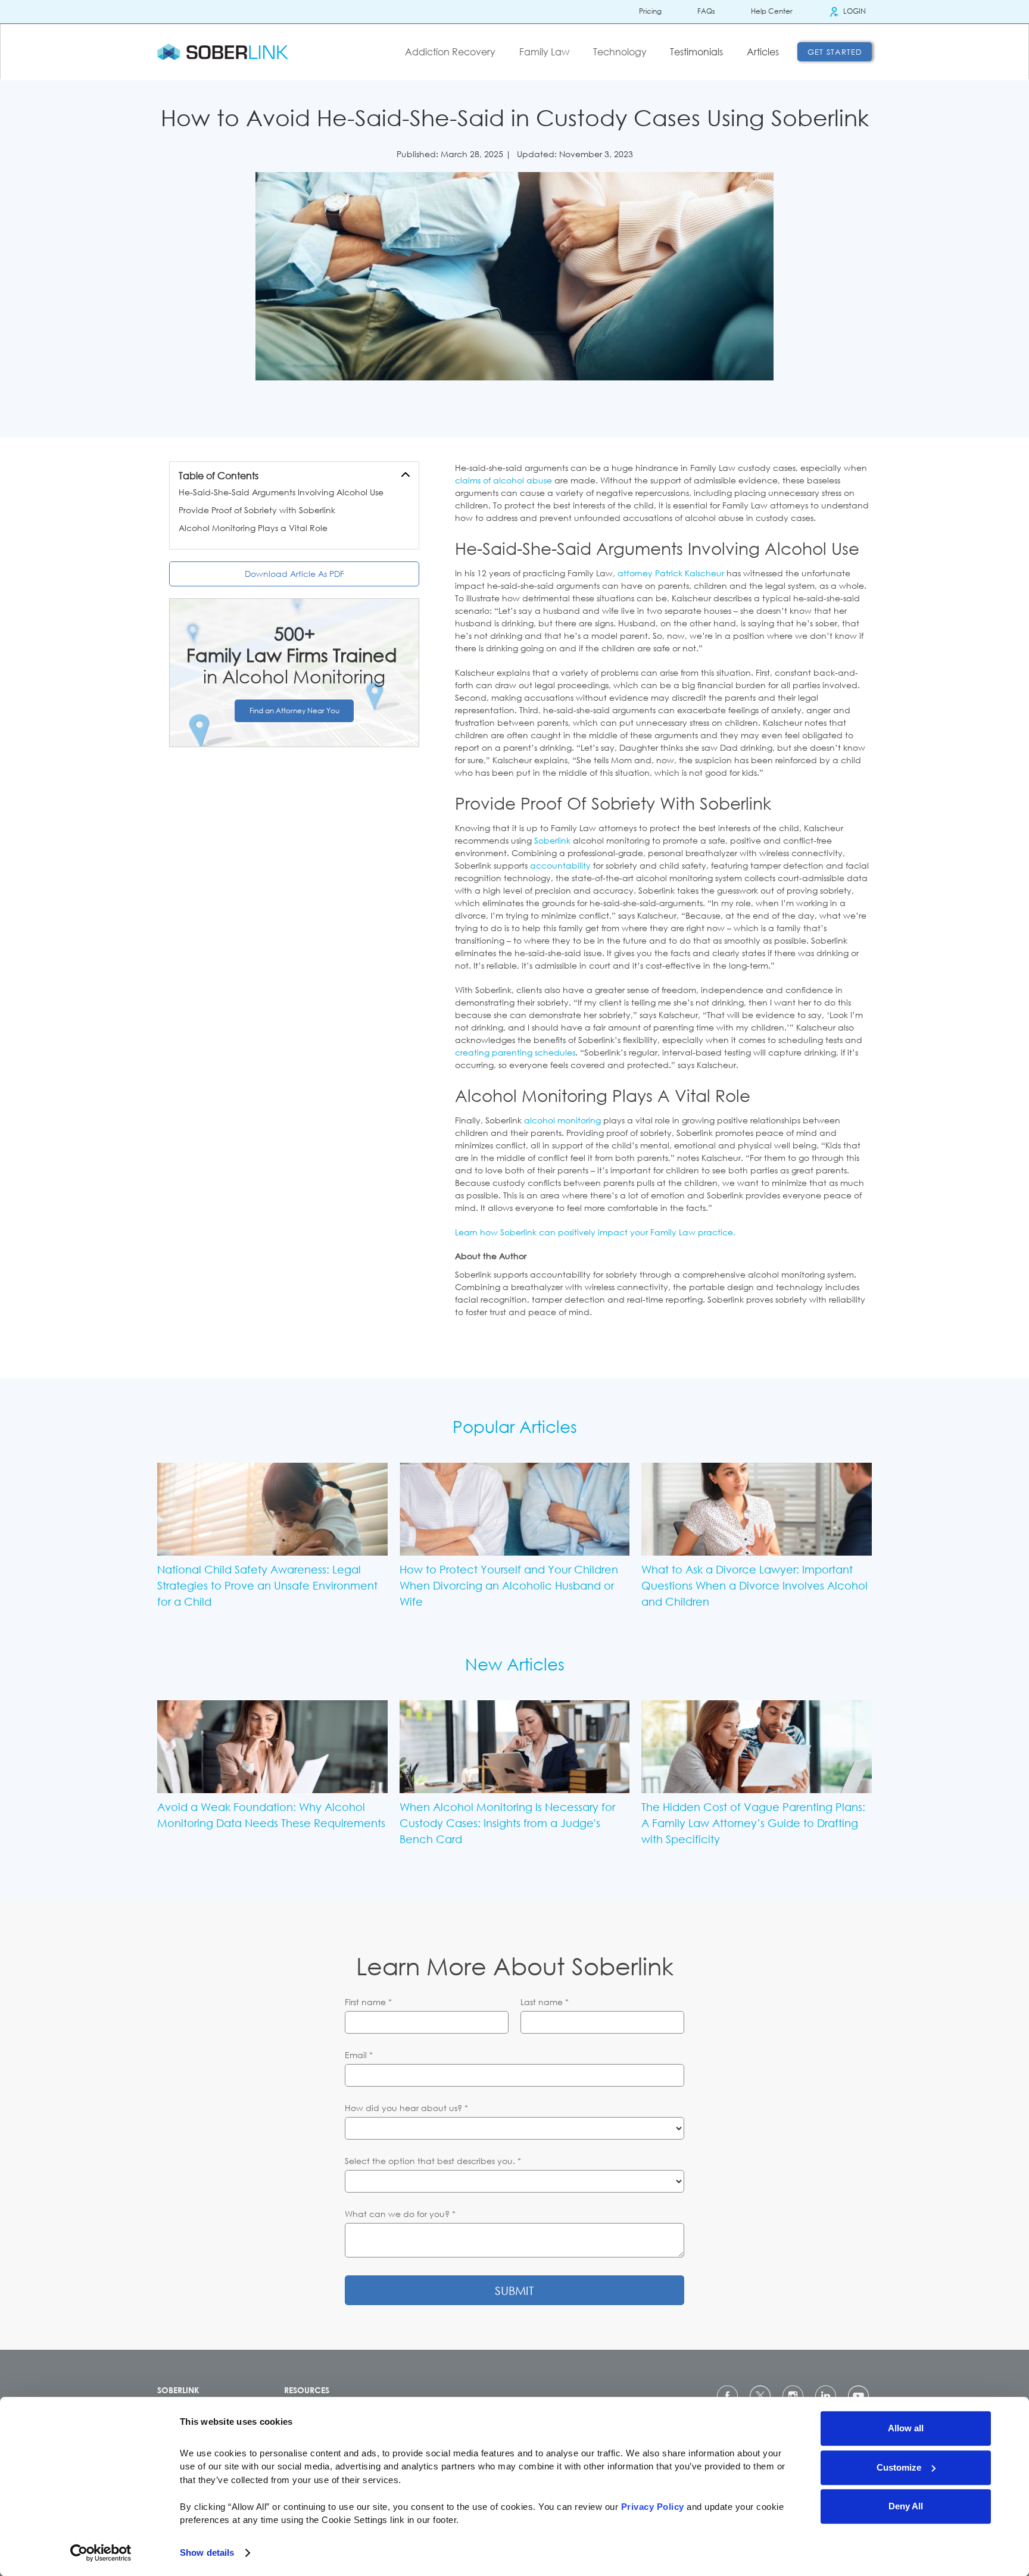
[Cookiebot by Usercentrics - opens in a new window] (101, 2553)
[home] (223, 52)
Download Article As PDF (294, 574)
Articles (763, 52)
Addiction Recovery (450, 52)
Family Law (544, 52)
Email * (359, 2055)
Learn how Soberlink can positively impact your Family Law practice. (595, 1232)
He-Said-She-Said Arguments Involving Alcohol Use (281, 492)
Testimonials (696, 52)
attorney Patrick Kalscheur (671, 573)
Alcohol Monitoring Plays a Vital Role (253, 528)
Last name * (545, 2002)
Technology (620, 52)
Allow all (906, 2428)
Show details (207, 2552)
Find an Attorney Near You (294, 711)
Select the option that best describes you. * (433, 2161)
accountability (560, 865)
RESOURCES (307, 2390)
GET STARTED (835, 52)
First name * (368, 2002)
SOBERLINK (178, 2390)
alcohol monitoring (562, 1120)
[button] (454, 52)
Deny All (906, 2506)
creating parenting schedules (515, 1052)
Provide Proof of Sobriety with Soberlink (257, 510)
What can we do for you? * (400, 2214)
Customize (899, 2467)
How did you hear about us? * (406, 2108)
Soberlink (552, 840)
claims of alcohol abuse (503, 480)
